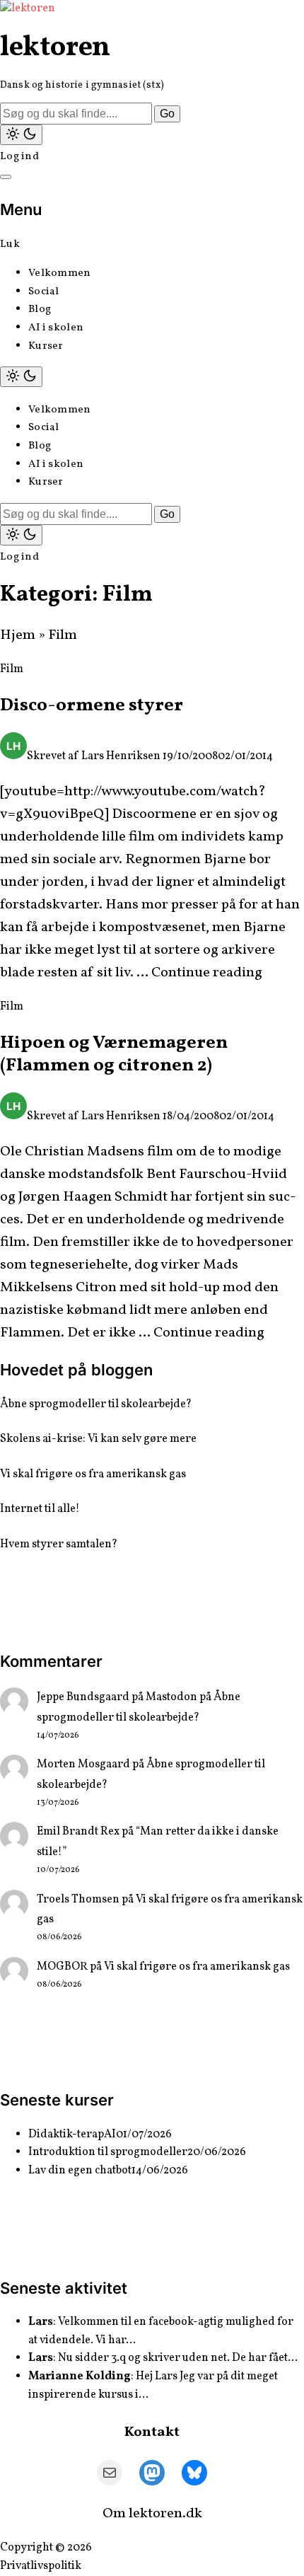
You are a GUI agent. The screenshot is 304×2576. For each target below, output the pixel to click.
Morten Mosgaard (83, 1764)
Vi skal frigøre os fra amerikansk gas (93, 1474)
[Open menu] (6, 177)
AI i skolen (56, 328)
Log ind (19, 157)
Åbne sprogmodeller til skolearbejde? (96, 1404)
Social (44, 292)
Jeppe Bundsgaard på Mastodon (117, 1697)
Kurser (46, 346)
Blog (40, 310)
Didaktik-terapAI (72, 2135)
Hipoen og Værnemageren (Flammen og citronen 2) (114, 1055)
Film (12, 669)
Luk (10, 244)
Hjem (18, 635)
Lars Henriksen (121, 756)
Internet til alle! (40, 1509)
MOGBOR (62, 1967)
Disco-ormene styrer (92, 705)
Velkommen (60, 273)
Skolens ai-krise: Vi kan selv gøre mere (98, 1439)
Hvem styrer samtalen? (59, 1544)
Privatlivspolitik (41, 2566)
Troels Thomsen (78, 1900)
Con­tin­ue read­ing (207, 973)
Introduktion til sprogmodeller (108, 2152)
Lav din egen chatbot (80, 2171)
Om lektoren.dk (152, 2514)
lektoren (55, 48)
